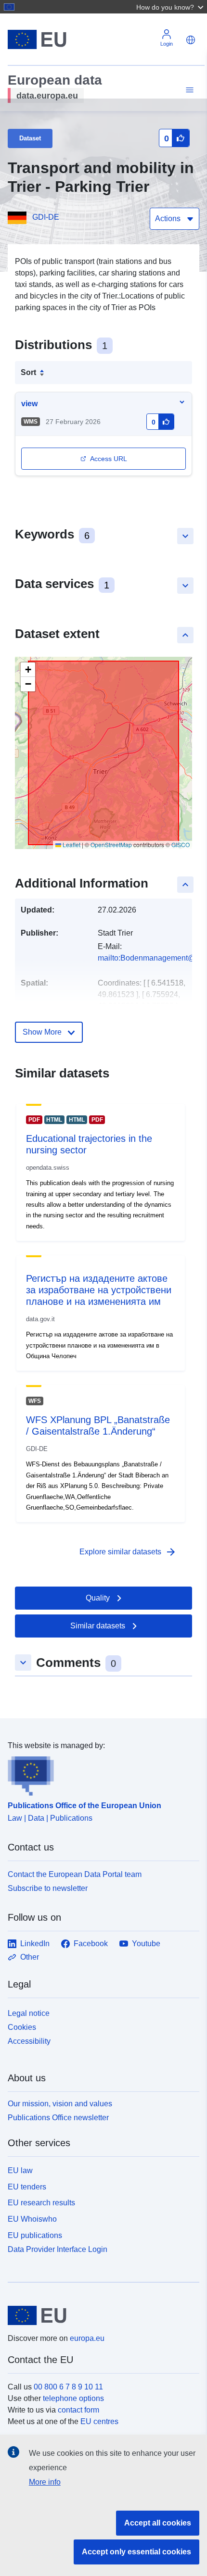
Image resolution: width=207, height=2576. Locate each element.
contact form (78, 2410)
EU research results (41, 2203)
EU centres (99, 2421)
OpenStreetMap (111, 844)
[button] (171, 7)
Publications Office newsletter (58, 2118)
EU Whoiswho (32, 2219)
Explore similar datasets (128, 1552)
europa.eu (87, 2338)
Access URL (109, 459)
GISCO (181, 844)
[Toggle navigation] (188, 90)
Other (30, 1957)
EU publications (35, 2235)
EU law (20, 2170)
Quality (98, 1598)
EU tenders (27, 2187)
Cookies (22, 2027)
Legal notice (29, 2013)
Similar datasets (98, 1626)
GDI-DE (46, 217)
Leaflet (71, 844)
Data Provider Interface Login (58, 2249)
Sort (28, 372)
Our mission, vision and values (60, 2104)
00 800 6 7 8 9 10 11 (68, 2387)
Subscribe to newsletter (48, 1888)
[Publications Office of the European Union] (100, 1774)
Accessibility (29, 2041)
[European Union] (100, 2315)
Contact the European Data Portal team (75, 1874)
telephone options (73, 2398)
